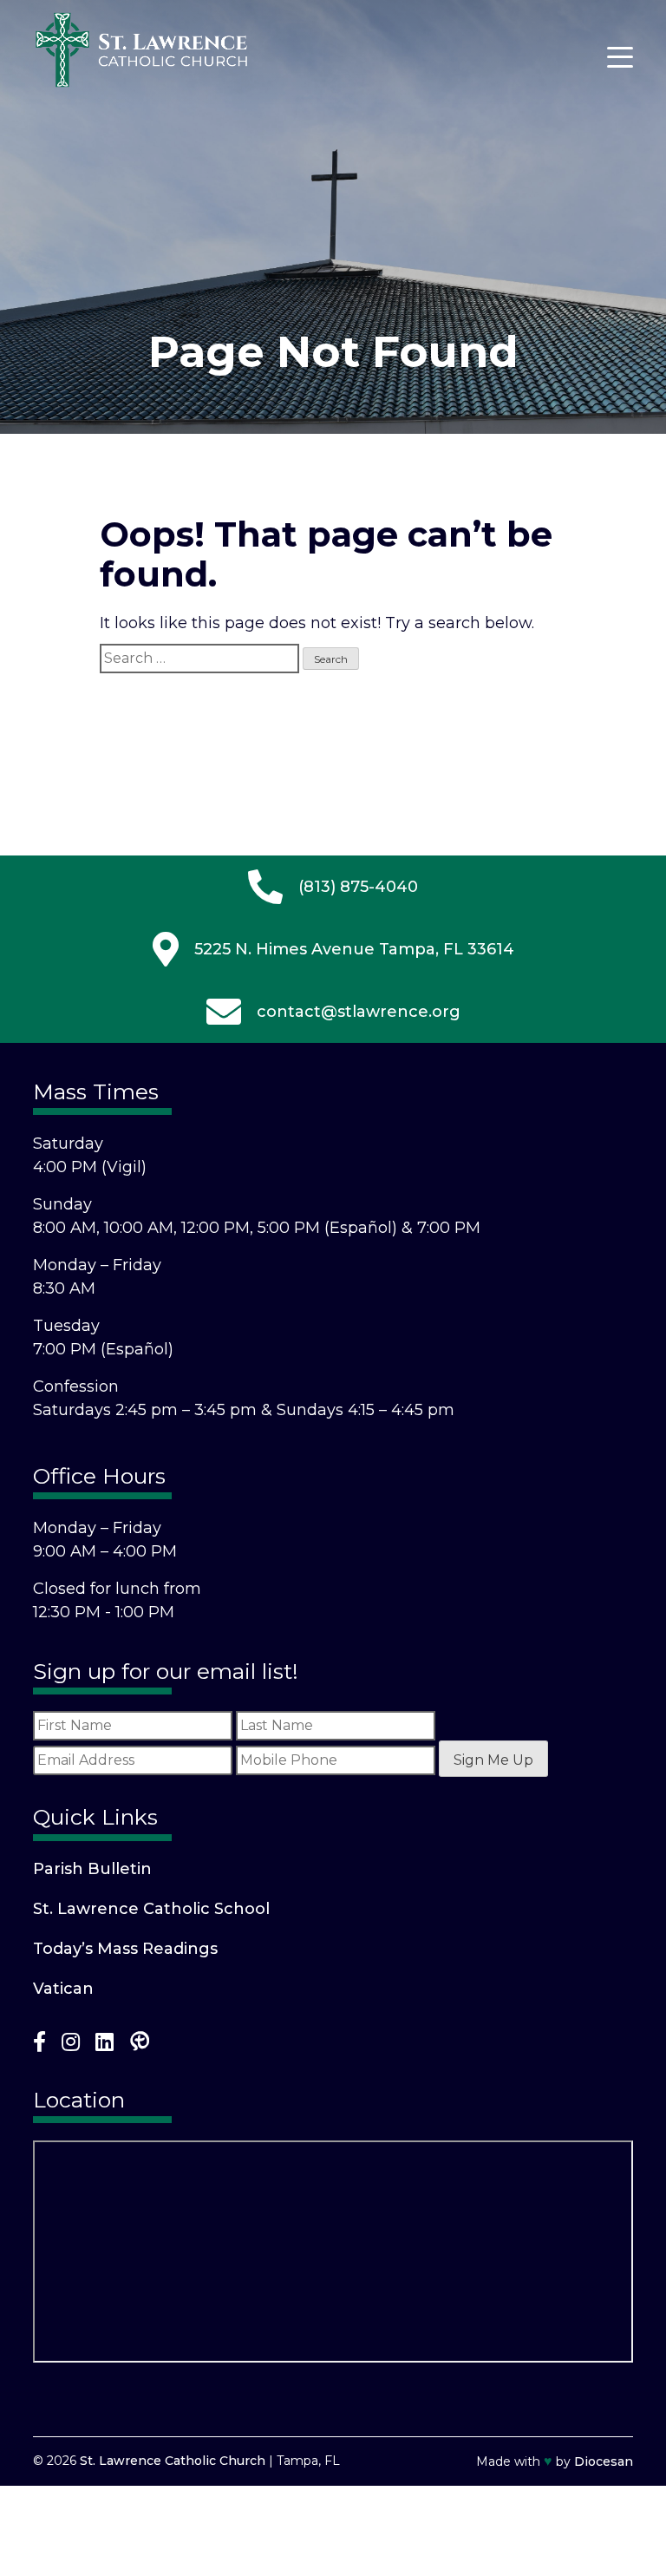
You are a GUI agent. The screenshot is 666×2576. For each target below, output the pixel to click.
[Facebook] (39, 2045)
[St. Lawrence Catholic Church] (141, 83)
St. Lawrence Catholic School (151, 1909)
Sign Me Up (493, 1760)
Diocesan (604, 2461)
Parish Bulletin (92, 1869)
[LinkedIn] (104, 2045)
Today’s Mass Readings (125, 1949)
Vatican (63, 1989)
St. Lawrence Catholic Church (173, 2461)
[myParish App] (140, 2045)
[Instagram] (71, 2045)
